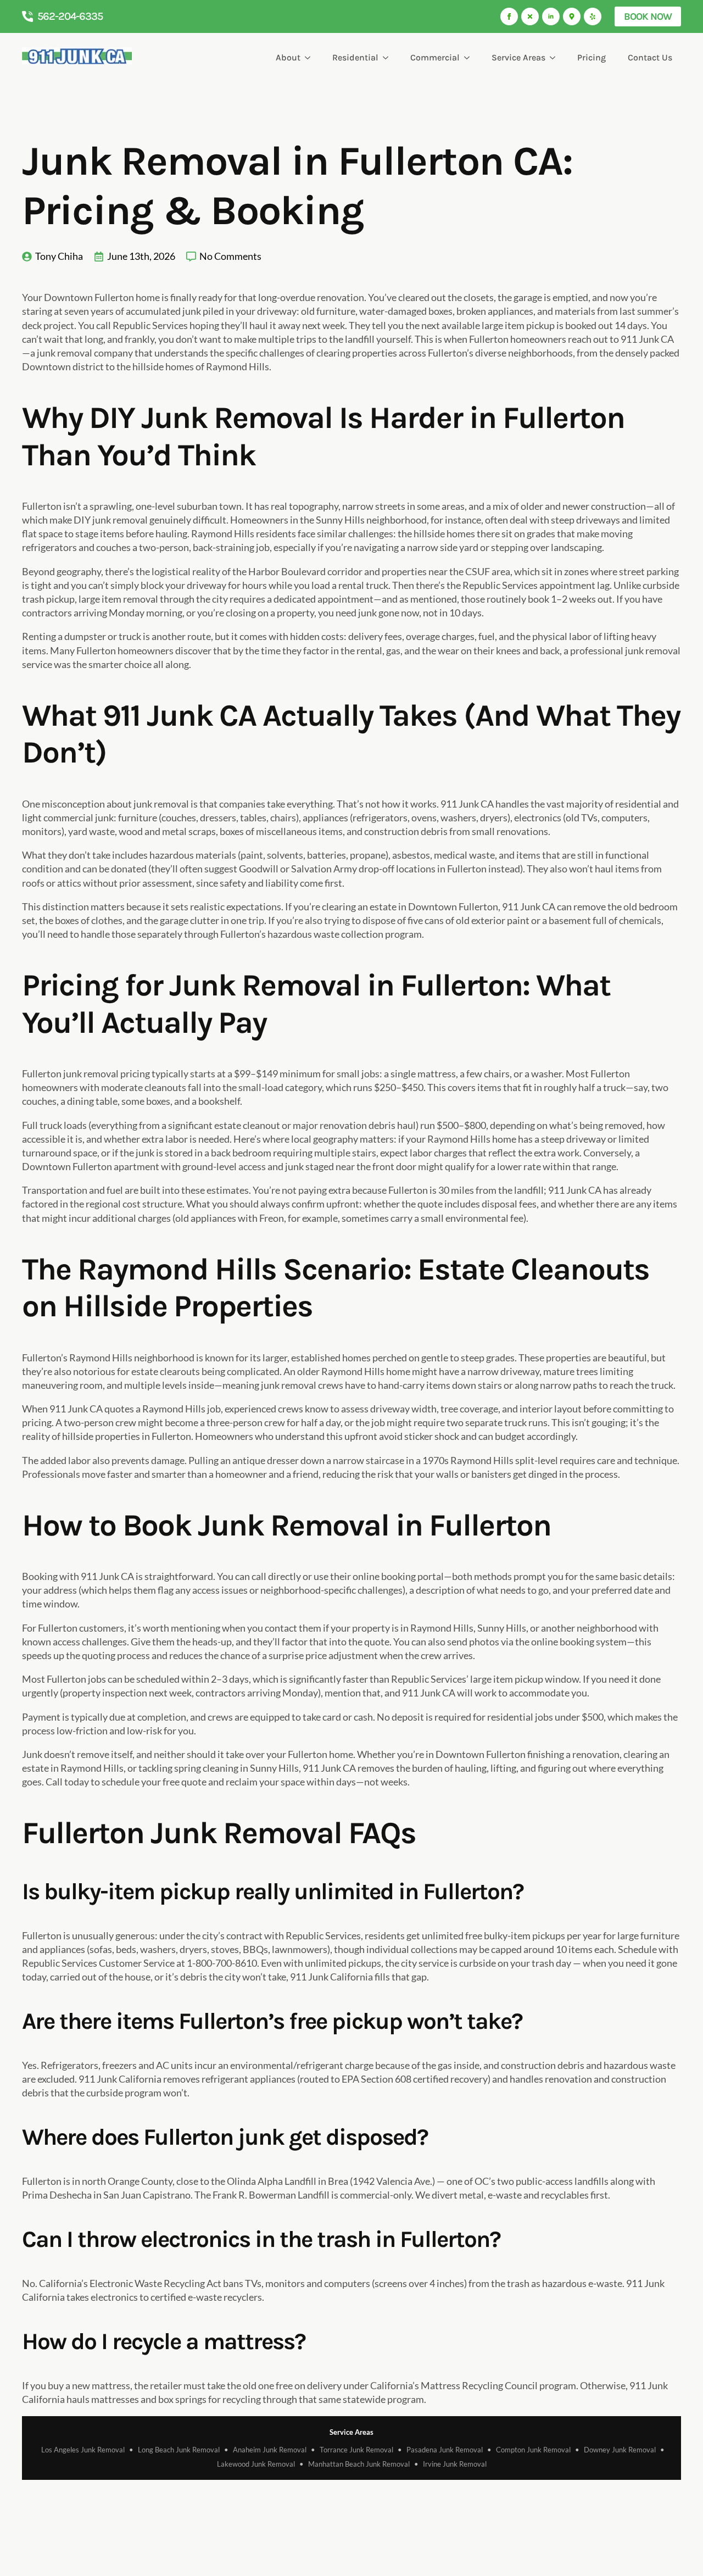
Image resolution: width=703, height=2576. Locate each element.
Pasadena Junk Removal (445, 2450)
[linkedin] (551, 16)
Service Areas (518, 57)
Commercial (435, 57)
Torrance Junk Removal (356, 2450)
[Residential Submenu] (388, 58)
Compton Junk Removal (533, 2450)
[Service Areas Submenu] (555, 58)
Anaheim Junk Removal (270, 2450)
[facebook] (509, 16)
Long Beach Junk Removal (179, 2450)
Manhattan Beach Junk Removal (359, 2464)
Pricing (592, 57)
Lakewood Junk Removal (256, 2464)
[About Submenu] (310, 58)
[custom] (530, 16)
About (288, 57)
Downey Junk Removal (620, 2450)
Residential (355, 57)
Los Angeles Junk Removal (83, 2450)
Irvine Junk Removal (455, 2464)
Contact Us (650, 57)
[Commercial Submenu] (469, 58)
